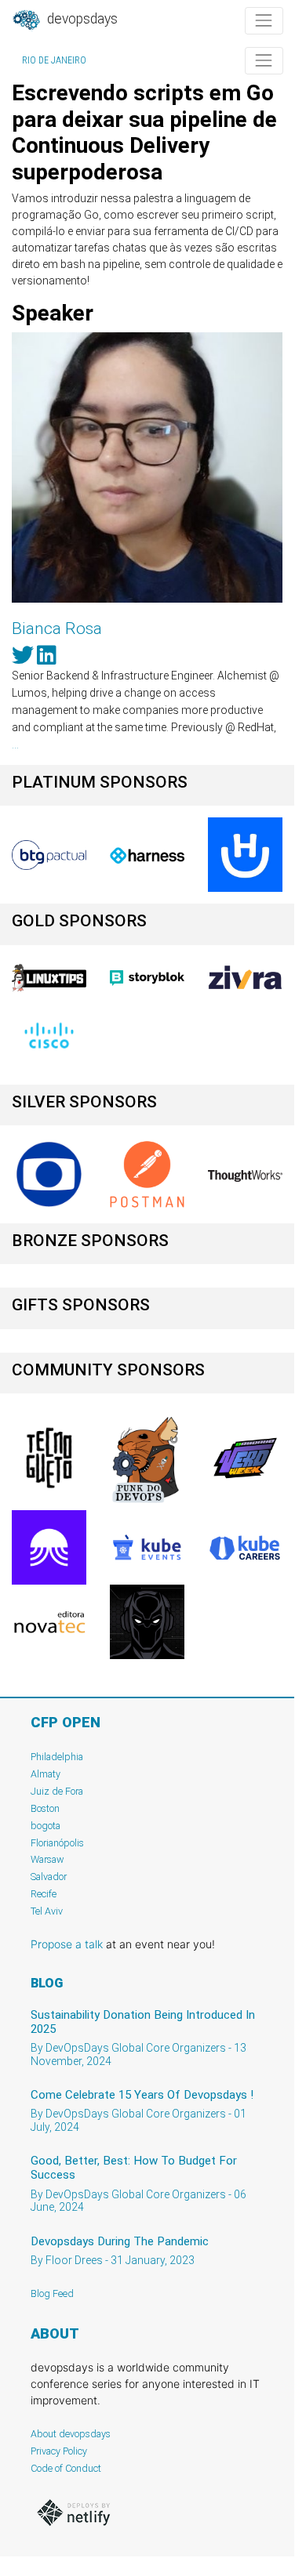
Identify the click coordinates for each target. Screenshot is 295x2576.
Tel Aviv (47, 1911)
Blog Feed (52, 2293)
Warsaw (47, 1859)
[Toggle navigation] (264, 21)
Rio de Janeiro (54, 60)
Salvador (49, 1877)
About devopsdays (71, 2434)
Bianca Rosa (57, 629)
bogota (46, 1826)
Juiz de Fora (57, 1791)
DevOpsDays (81, 19)
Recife (44, 1894)
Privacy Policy (59, 2451)
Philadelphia (57, 1757)
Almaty (46, 1774)
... (15, 745)
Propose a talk (67, 1944)
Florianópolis (57, 1843)
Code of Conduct (66, 2468)
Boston (45, 1808)
